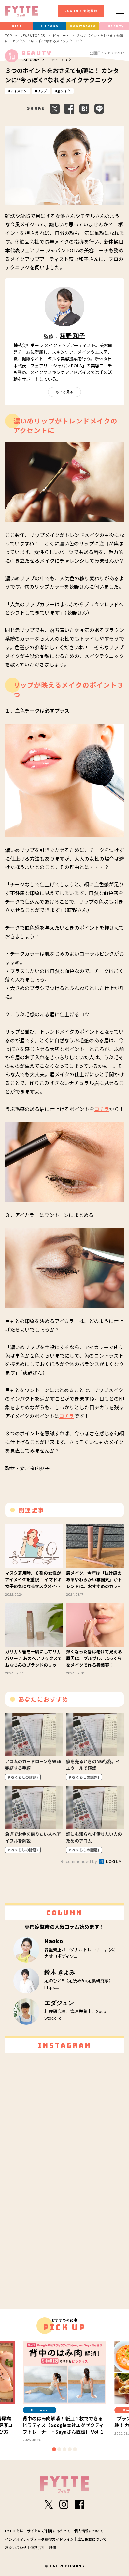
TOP (8, 36)
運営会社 (38, 2547)
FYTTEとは (14, 2531)
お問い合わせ (16, 2547)
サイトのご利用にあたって (49, 2531)
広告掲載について (92, 2539)
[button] (54, 2449)
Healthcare (83, 26)
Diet (17, 26)
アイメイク (19, 91)
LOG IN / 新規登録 (81, 11)
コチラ (102, 1109)
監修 (52, 2547)
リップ (42, 91)
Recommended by (79, 1861)
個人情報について (89, 2531)
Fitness (50, 26)
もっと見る (65, 392)
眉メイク (64, 91)
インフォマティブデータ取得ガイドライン (39, 2539)
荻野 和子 (72, 336)
